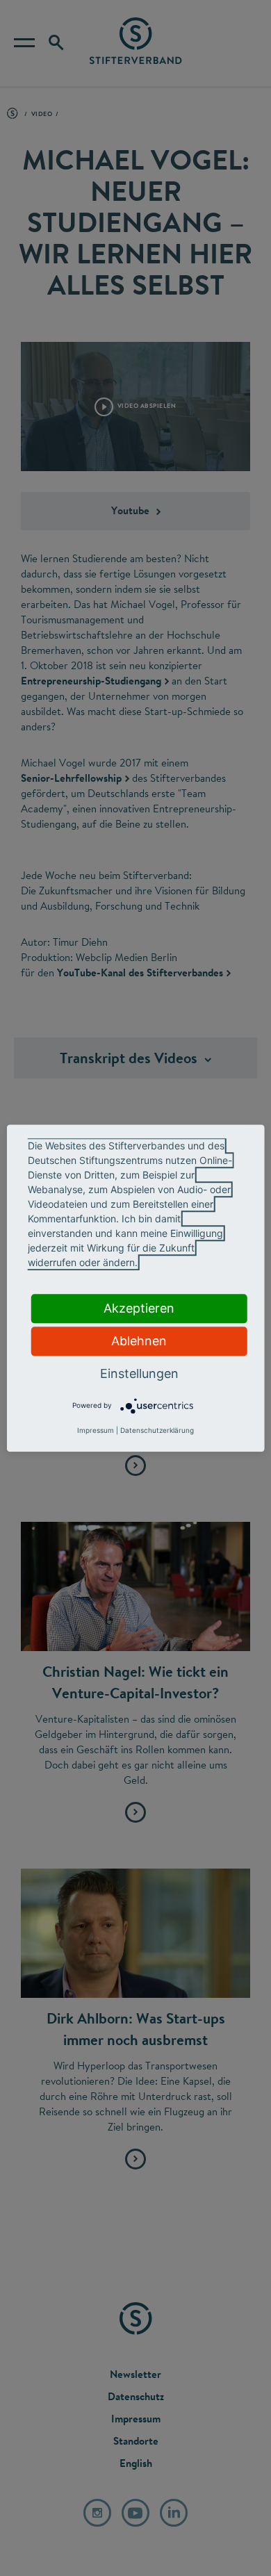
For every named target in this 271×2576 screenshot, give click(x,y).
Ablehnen (139, 1341)
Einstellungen (139, 1373)
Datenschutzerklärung (157, 1430)
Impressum (96, 1430)
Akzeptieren (139, 1308)
